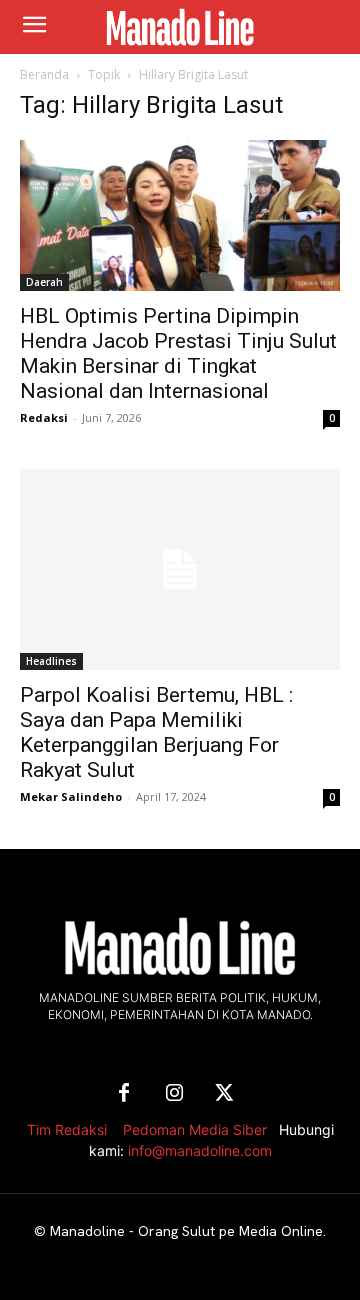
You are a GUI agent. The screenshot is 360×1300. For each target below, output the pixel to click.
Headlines (51, 661)
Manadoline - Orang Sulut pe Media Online (186, 1231)
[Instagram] (174, 1094)
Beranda (44, 74)
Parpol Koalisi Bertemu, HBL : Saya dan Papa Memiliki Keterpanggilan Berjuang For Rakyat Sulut (156, 732)
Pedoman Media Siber (195, 1129)
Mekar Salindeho (71, 796)
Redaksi (44, 417)
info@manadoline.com (200, 1150)
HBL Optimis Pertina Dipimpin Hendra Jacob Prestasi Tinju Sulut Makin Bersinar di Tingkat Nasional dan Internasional (178, 353)
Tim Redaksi (67, 1129)
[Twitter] (224, 1094)
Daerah (44, 282)
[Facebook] (124, 1094)
